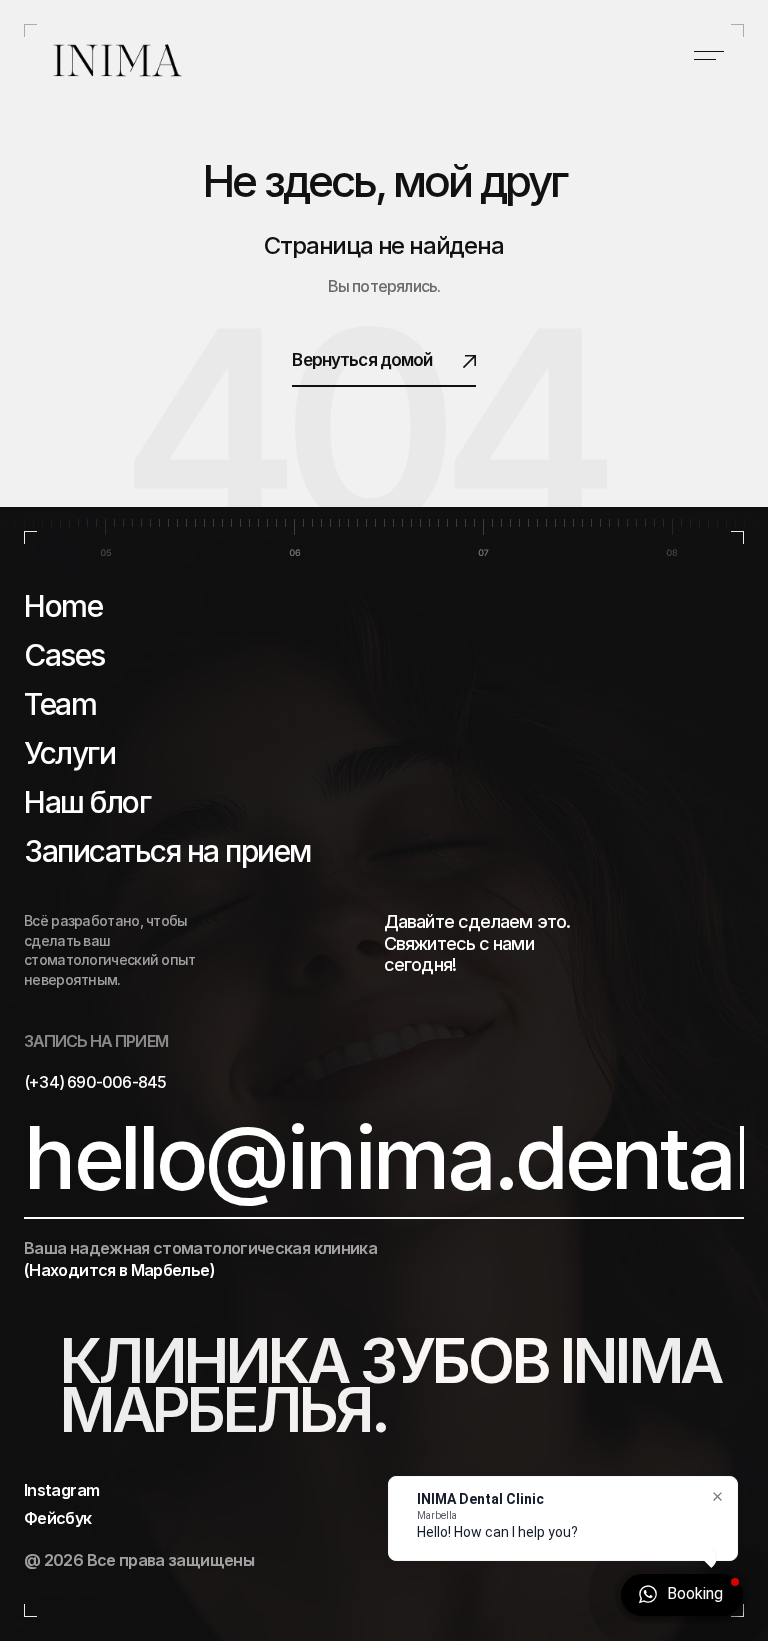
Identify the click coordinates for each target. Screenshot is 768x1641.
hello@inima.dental (388, 1158)
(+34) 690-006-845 (95, 1082)
